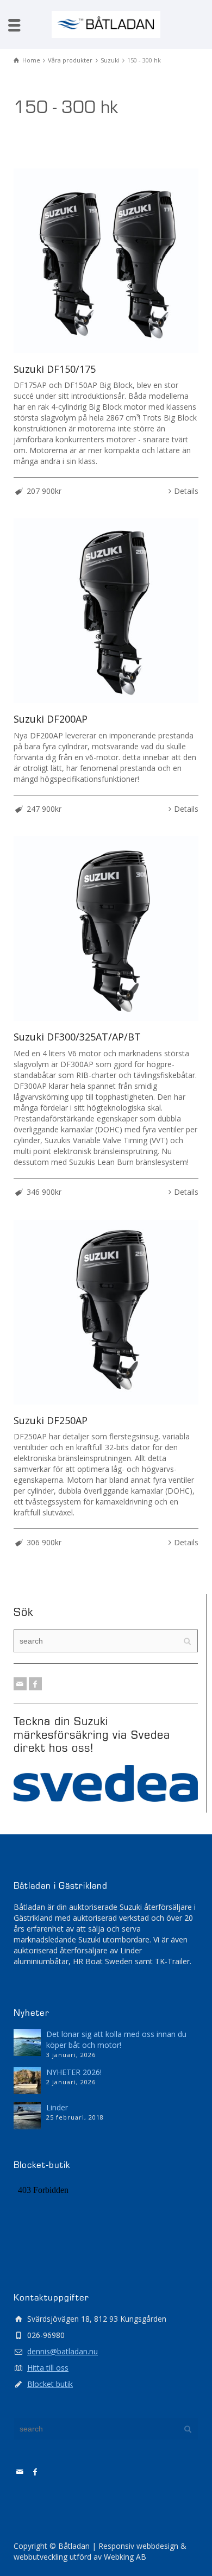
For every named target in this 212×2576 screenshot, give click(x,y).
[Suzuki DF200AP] (106, 611)
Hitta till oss (48, 2368)
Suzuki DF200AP (51, 719)
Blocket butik (50, 2384)
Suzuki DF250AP (51, 1420)
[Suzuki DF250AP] (106, 1312)
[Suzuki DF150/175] (106, 261)
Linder (57, 2107)
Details (186, 491)
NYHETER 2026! (74, 2072)
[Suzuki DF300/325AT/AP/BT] (106, 929)
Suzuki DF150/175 (55, 369)
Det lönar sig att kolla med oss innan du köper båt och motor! (116, 2039)
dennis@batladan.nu (63, 2351)
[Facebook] (35, 1684)
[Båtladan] (106, 24)
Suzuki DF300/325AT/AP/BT (77, 1037)
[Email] (20, 1684)
